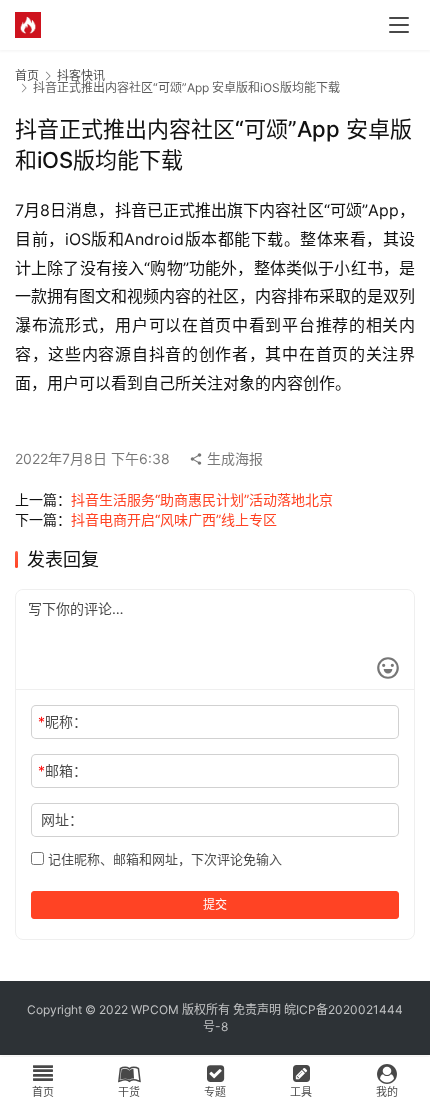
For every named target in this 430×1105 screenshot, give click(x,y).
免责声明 (257, 1009)
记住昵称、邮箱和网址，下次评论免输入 (163, 859)
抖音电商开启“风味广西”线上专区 (174, 519)
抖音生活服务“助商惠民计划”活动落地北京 (202, 499)
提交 (215, 904)
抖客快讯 (81, 75)
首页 (27, 75)
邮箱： (62, 770)
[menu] (399, 25)
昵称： (62, 721)
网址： (62, 819)
